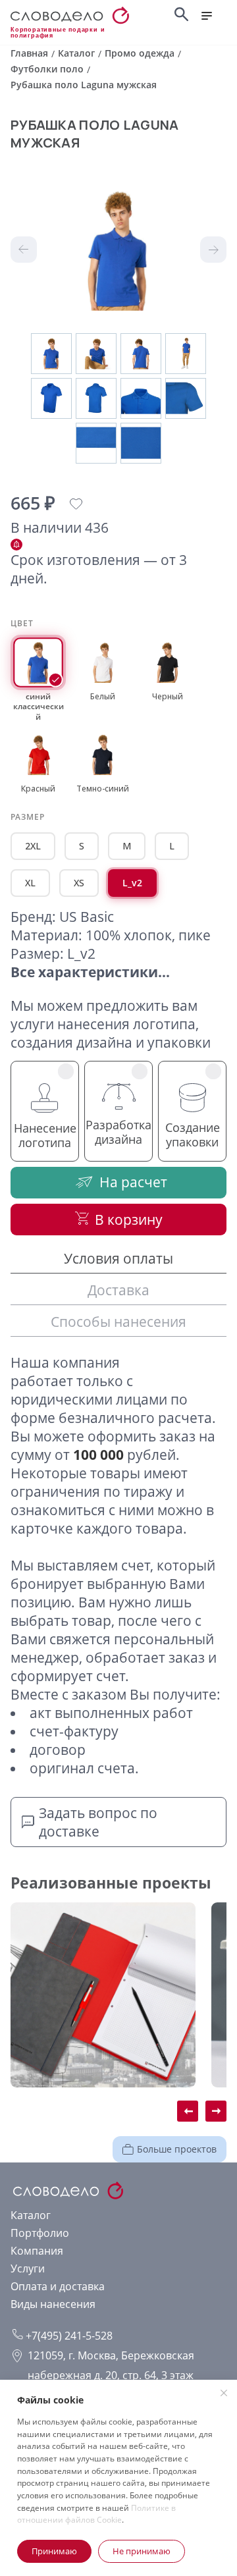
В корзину (129, 1220)
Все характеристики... (90, 972)
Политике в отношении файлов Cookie (96, 2514)
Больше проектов (177, 2149)
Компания (37, 2251)
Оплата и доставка (58, 2286)
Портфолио (40, 2233)
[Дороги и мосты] (103, 1995)
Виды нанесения (53, 2304)
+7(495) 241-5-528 (68, 2336)
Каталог (31, 2215)
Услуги (28, 2268)
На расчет (133, 1182)
